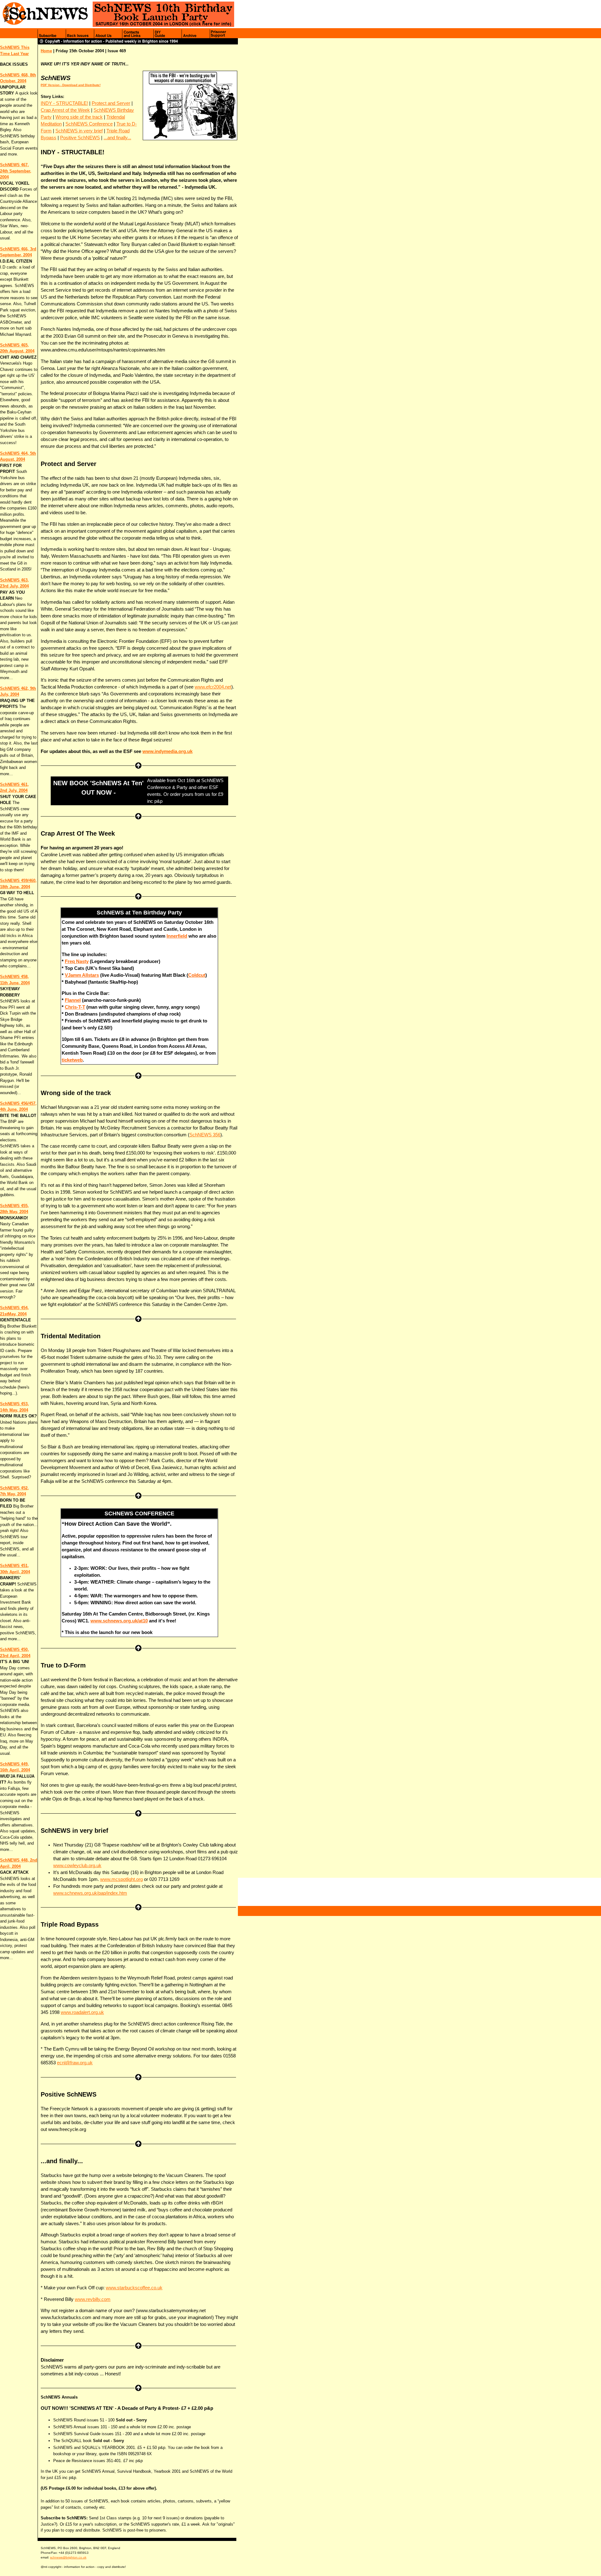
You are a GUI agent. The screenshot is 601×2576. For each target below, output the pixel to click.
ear (26, 54)
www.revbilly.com (93, 2299)
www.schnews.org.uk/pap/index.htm (90, 1893)
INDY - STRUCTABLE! (64, 103)
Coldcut (197, 975)
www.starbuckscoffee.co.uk (134, 2288)
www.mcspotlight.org (121, 1879)
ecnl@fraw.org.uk (75, 2063)
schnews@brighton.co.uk (68, 2557)
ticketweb (72, 1060)
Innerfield (177, 936)
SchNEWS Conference (89, 124)
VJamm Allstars (82, 975)
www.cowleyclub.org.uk (77, 1866)
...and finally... (117, 138)
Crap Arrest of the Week (65, 110)
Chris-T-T (75, 1007)
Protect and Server (111, 103)
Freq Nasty (77, 961)
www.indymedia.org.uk (167, 751)
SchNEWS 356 (205, 1135)
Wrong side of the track (79, 117)
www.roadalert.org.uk (82, 2012)
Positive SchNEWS (80, 138)
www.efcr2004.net (213, 687)
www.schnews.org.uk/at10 (119, 1621)
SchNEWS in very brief (79, 131)
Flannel (73, 1000)
